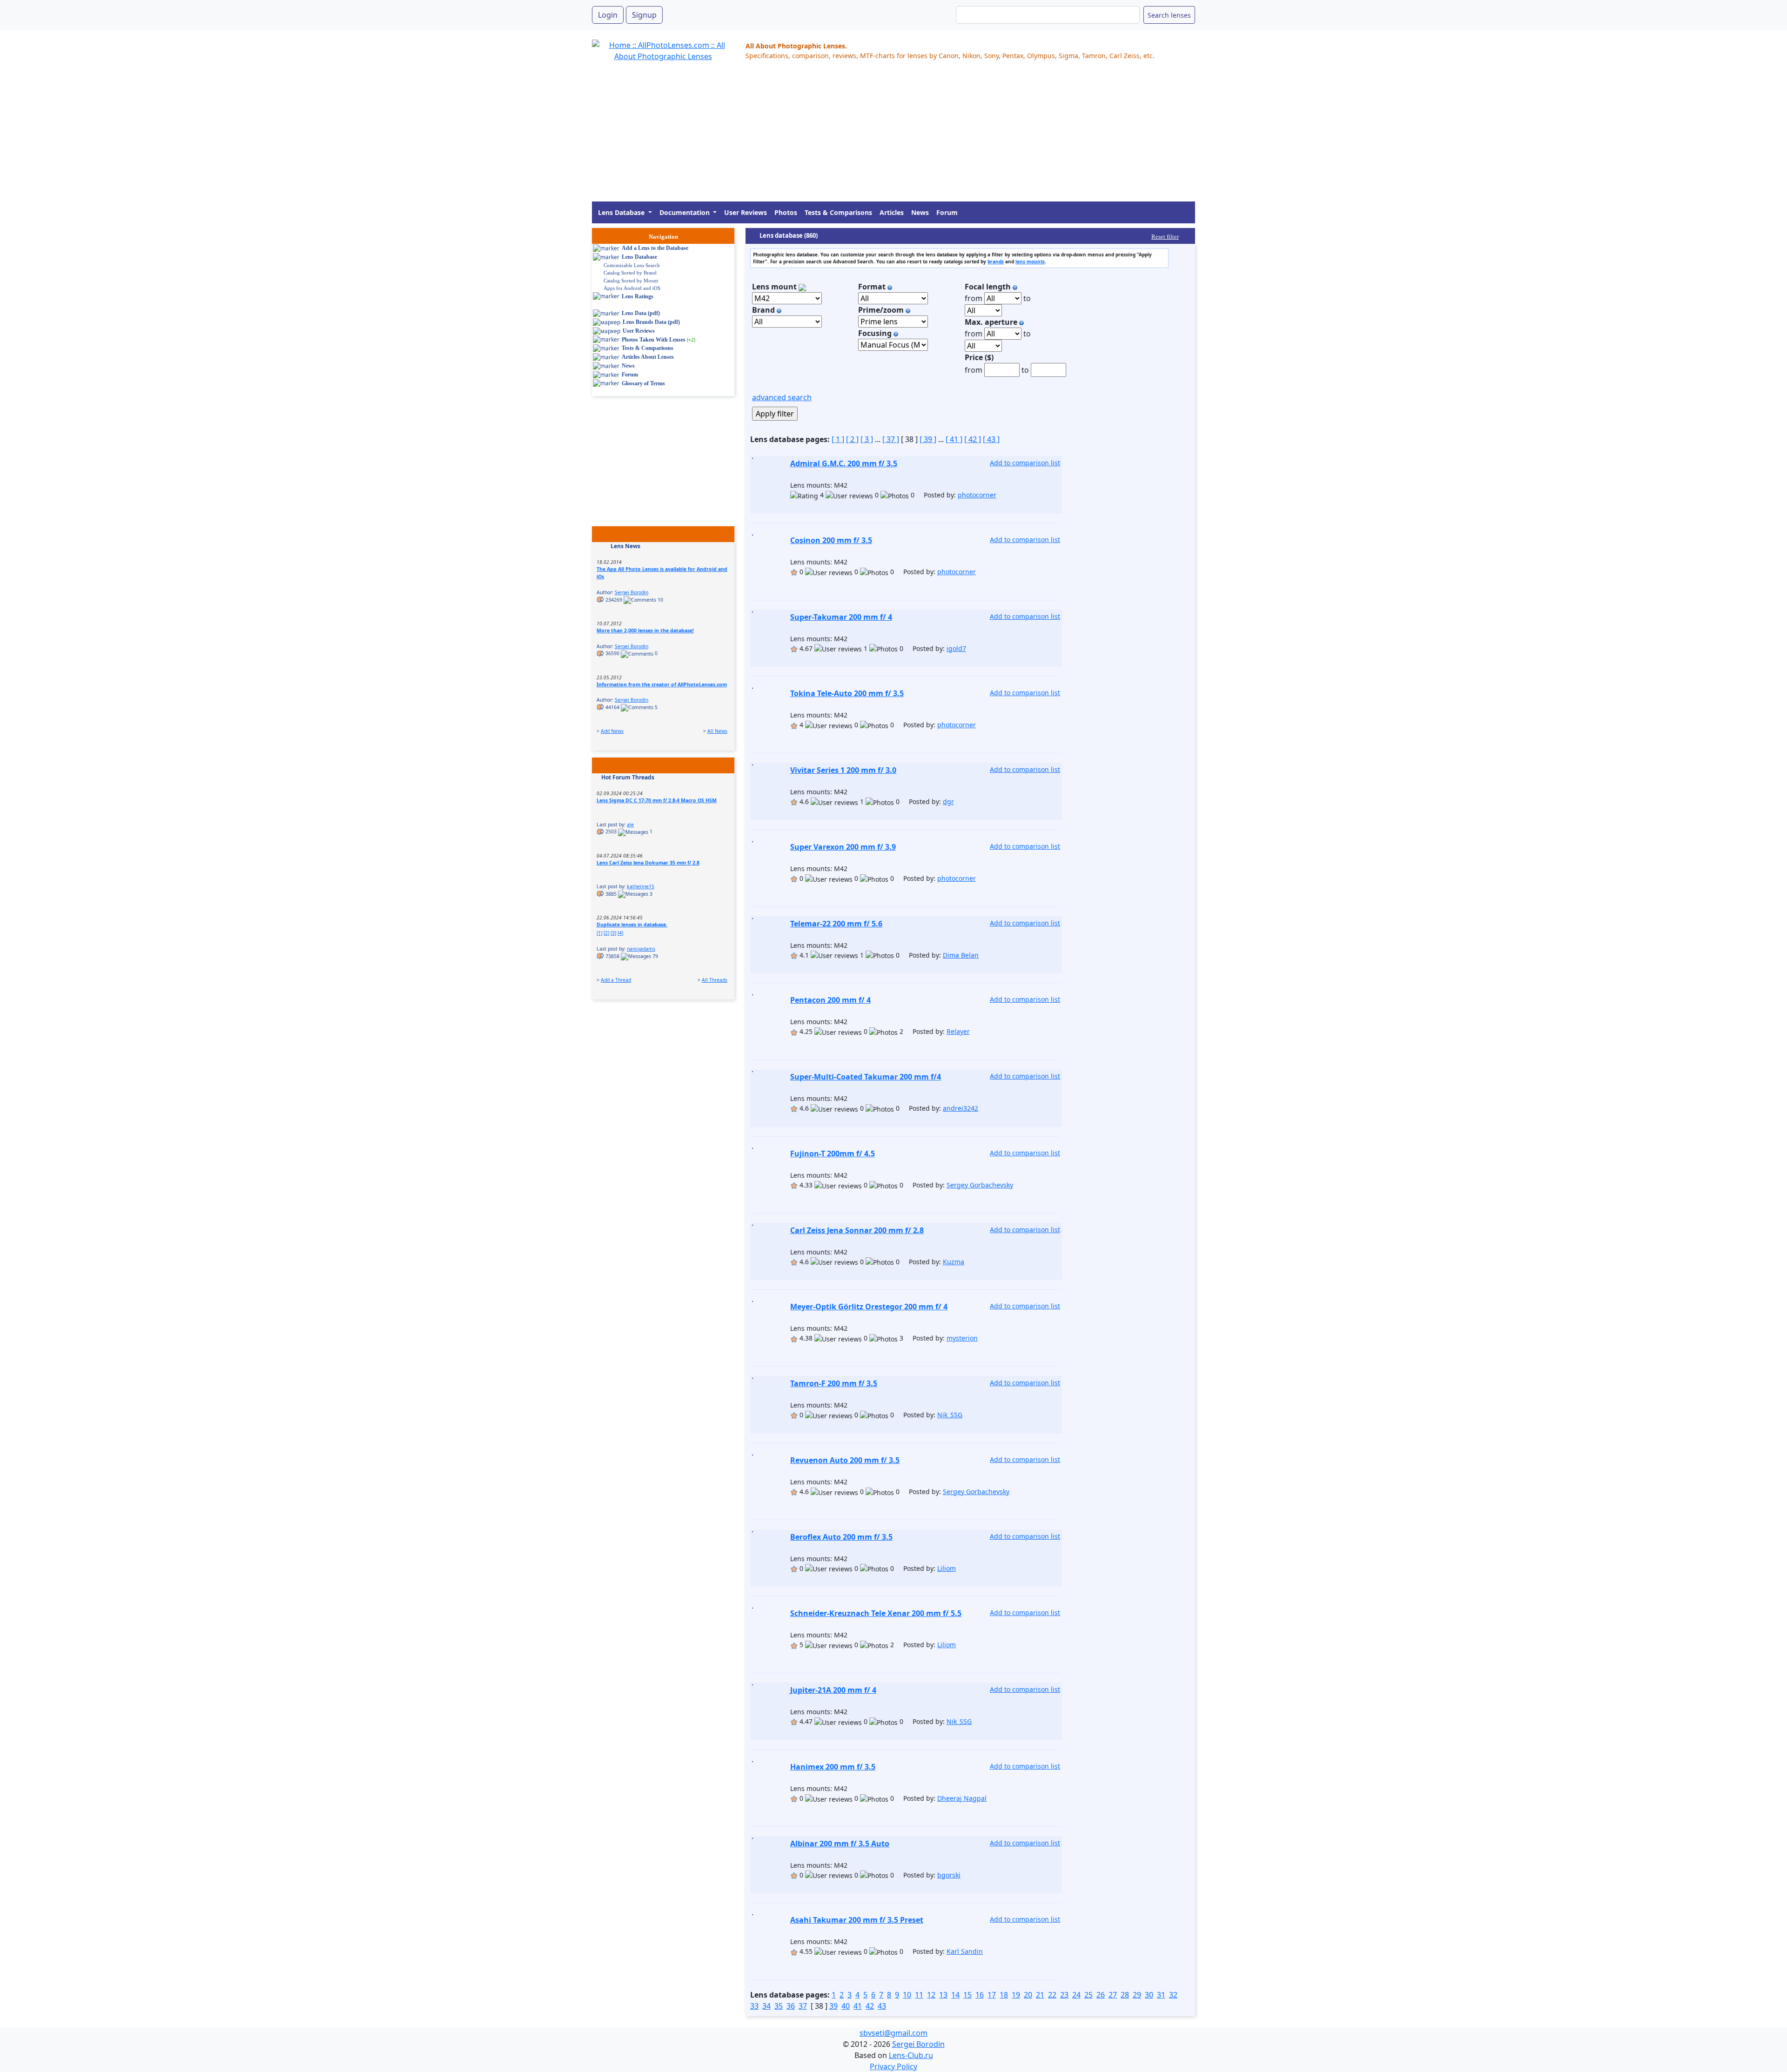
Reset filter (1165, 237)
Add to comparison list (1025, 463)
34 (766, 2006)
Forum (947, 212)
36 (791, 2006)
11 (919, 1995)
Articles (892, 212)
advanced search (782, 397)
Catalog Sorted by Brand (630, 273)
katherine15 (641, 886)
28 (1125, 1995)
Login (608, 15)
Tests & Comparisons (838, 212)
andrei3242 (961, 1108)
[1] (599, 933)
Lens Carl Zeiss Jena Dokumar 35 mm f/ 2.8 (648, 863)
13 (943, 1995)
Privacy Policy (893, 2066)
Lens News (625, 546)
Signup (644, 15)
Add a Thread (616, 980)
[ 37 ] (891, 439)
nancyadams (641, 949)
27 (1113, 1995)
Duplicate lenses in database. (632, 925)
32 (1173, 1995)
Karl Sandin (965, 1951)
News (920, 212)
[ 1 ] (838, 439)
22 (1052, 1995)
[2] (606, 933)
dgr (948, 801)
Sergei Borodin (631, 592)
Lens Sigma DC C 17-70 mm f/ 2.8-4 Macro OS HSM (657, 800)
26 (1101, 1995)
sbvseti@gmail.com (893, 2033)
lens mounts (1030, 262)
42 (870, 2006)
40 (846, 2006)
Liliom (947, 1568)
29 (1137, 1995)
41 (858, 2006)
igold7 (956, 648)
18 (1004, 1995)
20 (1028, 1995)
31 (1161, 1995)
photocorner (977, 495)
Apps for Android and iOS (632, 288)
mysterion (962, 1338)
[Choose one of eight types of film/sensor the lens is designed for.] (890, 287)
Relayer (958, 1031)
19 (1016, 1995)
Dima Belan (961, 955)
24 (1076, 1995)
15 (967, 1995)
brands (996, 262)
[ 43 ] (991, 439)
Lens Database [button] (622, 212)
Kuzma (954, 1262)
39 (833, 2006)
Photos (786, 212)
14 (955, 1995)
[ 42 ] (973, 439)
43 (882, 2006)
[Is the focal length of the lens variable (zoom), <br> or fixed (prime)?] (908, 310)
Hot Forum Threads (628, 777)
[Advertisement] (871, 136)
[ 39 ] (928, 439)
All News (717, 731)
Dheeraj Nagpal (962, 1798)
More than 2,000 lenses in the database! (645, 630)
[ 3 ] (867, 439)
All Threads (715, 980)
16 (980, 1995)
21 (1040, 1995)
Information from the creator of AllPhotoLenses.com (662, 684)
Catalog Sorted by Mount (631, 281)
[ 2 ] (852, 439)
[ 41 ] (954, 439)
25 (1088, 1995)
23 (1064, 1995)
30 (1149, 1995)
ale (630, 825)
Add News (612, 731)
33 (754, 2006)
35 (779, 2006)
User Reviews (746, 212)
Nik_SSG (950, 1415)
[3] (613, 933)
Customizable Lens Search (632, 265)
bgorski (949, 1875)
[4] (620, 933)
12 (931, 1995)
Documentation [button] (685, 212)
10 (907, 1995)
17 (992, 1995)
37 (803, 2006)
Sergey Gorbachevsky (980, 1185)
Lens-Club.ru (911, 2055)
